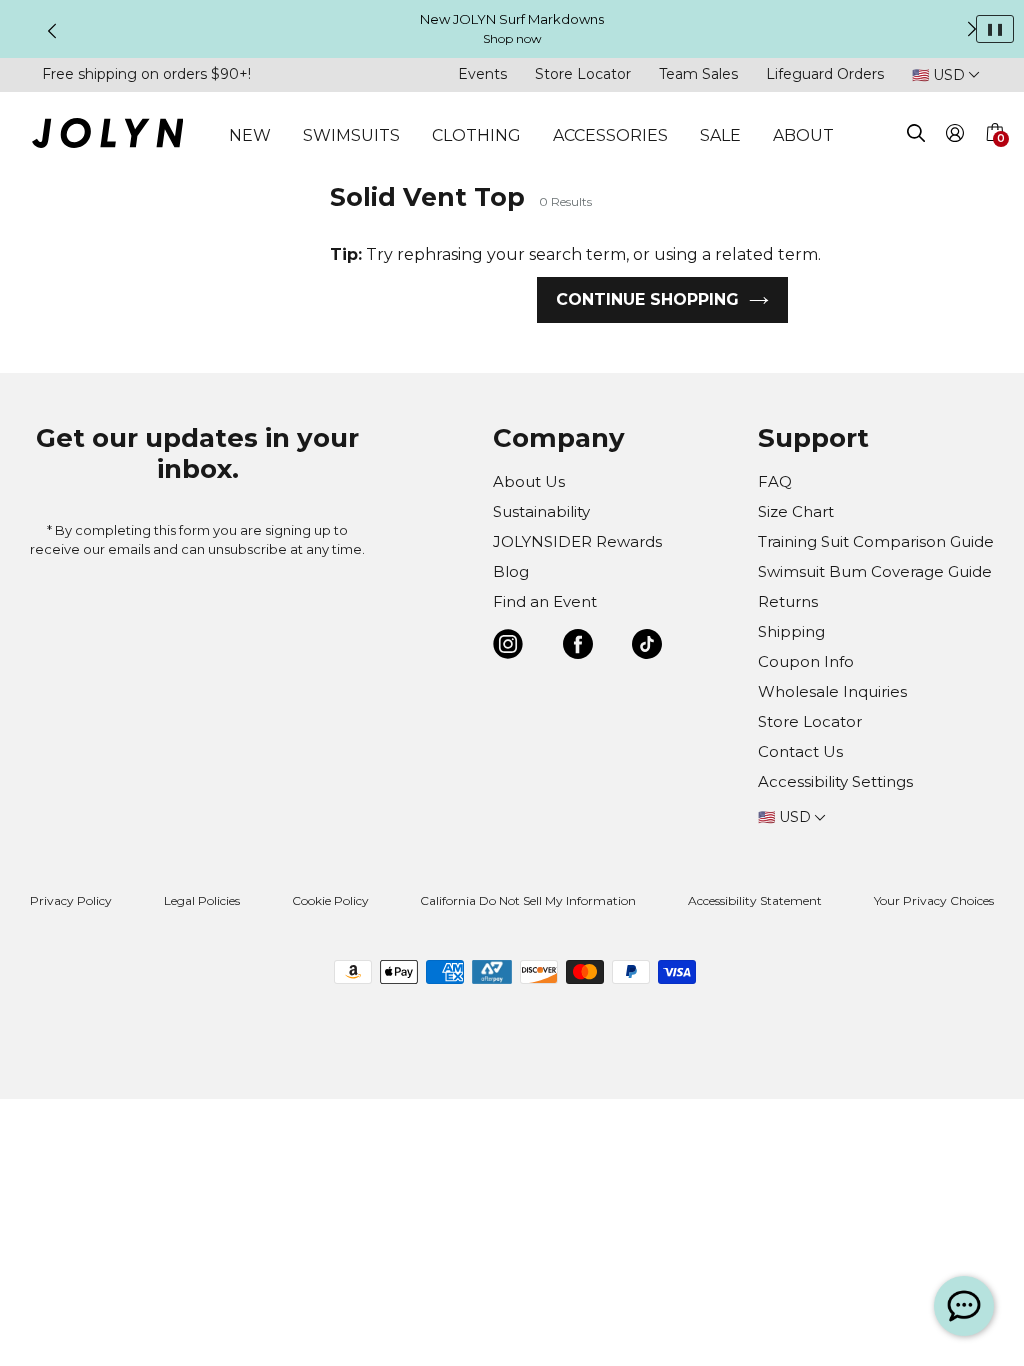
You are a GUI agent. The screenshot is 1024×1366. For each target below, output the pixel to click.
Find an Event (545, 601)
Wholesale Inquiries (832, 691)
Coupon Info (806, 661)
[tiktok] (647, 647)
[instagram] (508, 647)
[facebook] (578, 647)
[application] (964, 1306)
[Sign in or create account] (955, 136)
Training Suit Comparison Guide (876, 541)
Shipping (791, 631)
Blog (511, 571)
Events (482, 74)
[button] (994, 156)
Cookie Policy (330, 900)
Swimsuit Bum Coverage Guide (875, 571)
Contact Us (800, 751)
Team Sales (698, 74)
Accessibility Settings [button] (835, 781)
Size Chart (796, 511)
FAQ (775, 481)
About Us (529, 481)
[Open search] (916, 136)
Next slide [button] (972, 29)
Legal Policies (202, 900)
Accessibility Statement (755, 900)
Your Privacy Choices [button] (934, 900)
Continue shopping (647, 299)
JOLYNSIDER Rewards (577, 541)
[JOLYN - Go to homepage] (107, 136)
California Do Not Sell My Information (528, 900)
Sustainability (541, 511)
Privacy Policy (71, 900)
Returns (788, 601)
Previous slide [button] (52, 31)
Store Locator (583, 74)
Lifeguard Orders (825, 74)
